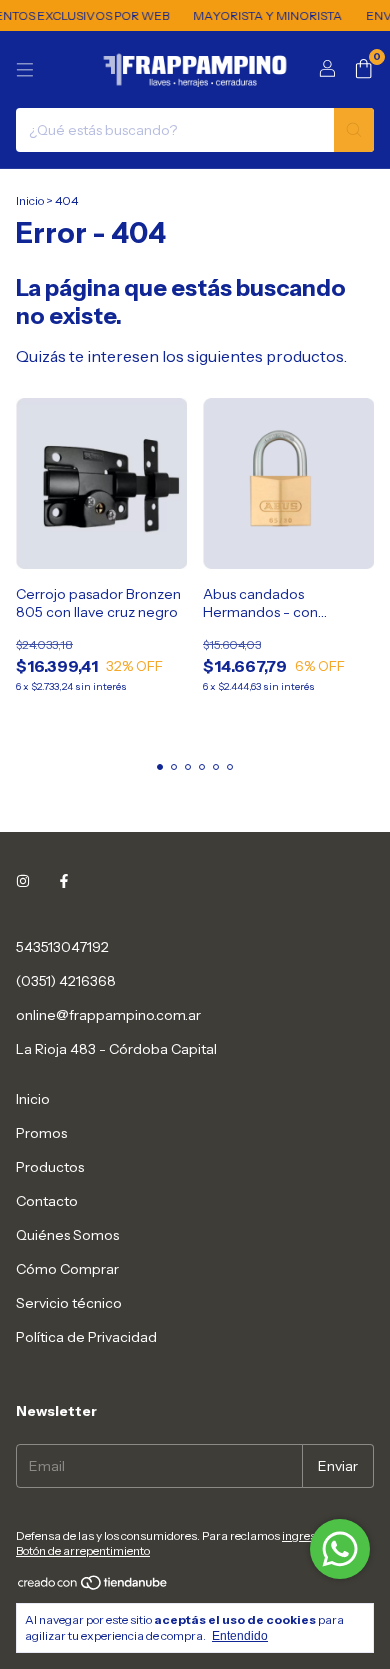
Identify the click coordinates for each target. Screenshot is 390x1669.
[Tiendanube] (93, 1586)
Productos (50, 1167)
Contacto (47, 1201)
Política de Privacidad (86, 1337)
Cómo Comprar (67, 1269)
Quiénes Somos (67, 1235)
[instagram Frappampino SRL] (23, 881)
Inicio (30, 200)
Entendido (240, 1636)
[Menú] (25, 70)
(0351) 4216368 (66, 981)
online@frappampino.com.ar (108, 1015)
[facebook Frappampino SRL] (64, 881)
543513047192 (62, 947)
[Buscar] (354, 130)
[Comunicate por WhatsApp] (340, 1549)
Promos (41, 1133)
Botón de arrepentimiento (83, 1550)
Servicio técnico (69, 1303)
